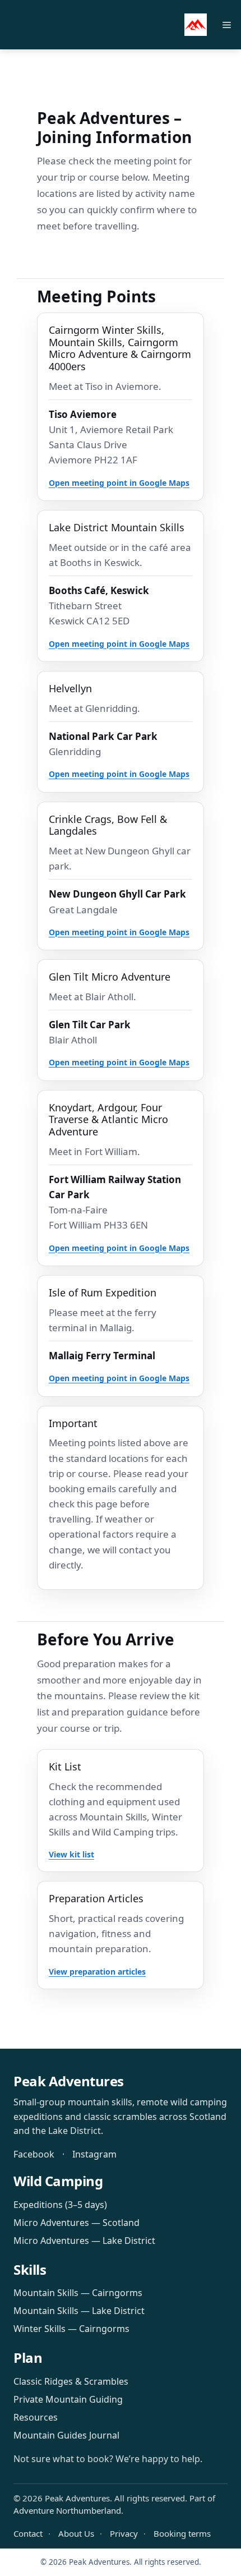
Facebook (34, 2154)
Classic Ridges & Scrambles (71, 2381)
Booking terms (182, 2533)
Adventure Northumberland (67, 2510)
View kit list (71, 1854)
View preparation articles (97, 1972)
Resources (36, 2417)
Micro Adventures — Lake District (84, 2241)
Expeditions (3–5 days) (60, 2205)
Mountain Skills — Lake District (79, 2311)
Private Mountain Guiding (68, 2399)
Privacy (124, 2533)
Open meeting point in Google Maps (119, 483)
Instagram (94, 2154)
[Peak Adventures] (196, 25)
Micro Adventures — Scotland (77, 2223)
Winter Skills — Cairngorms (71, 2329)
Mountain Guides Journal (66, 2435)
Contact (28, 2533)
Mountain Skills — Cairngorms (78, 2293)
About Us (76, 2533)
